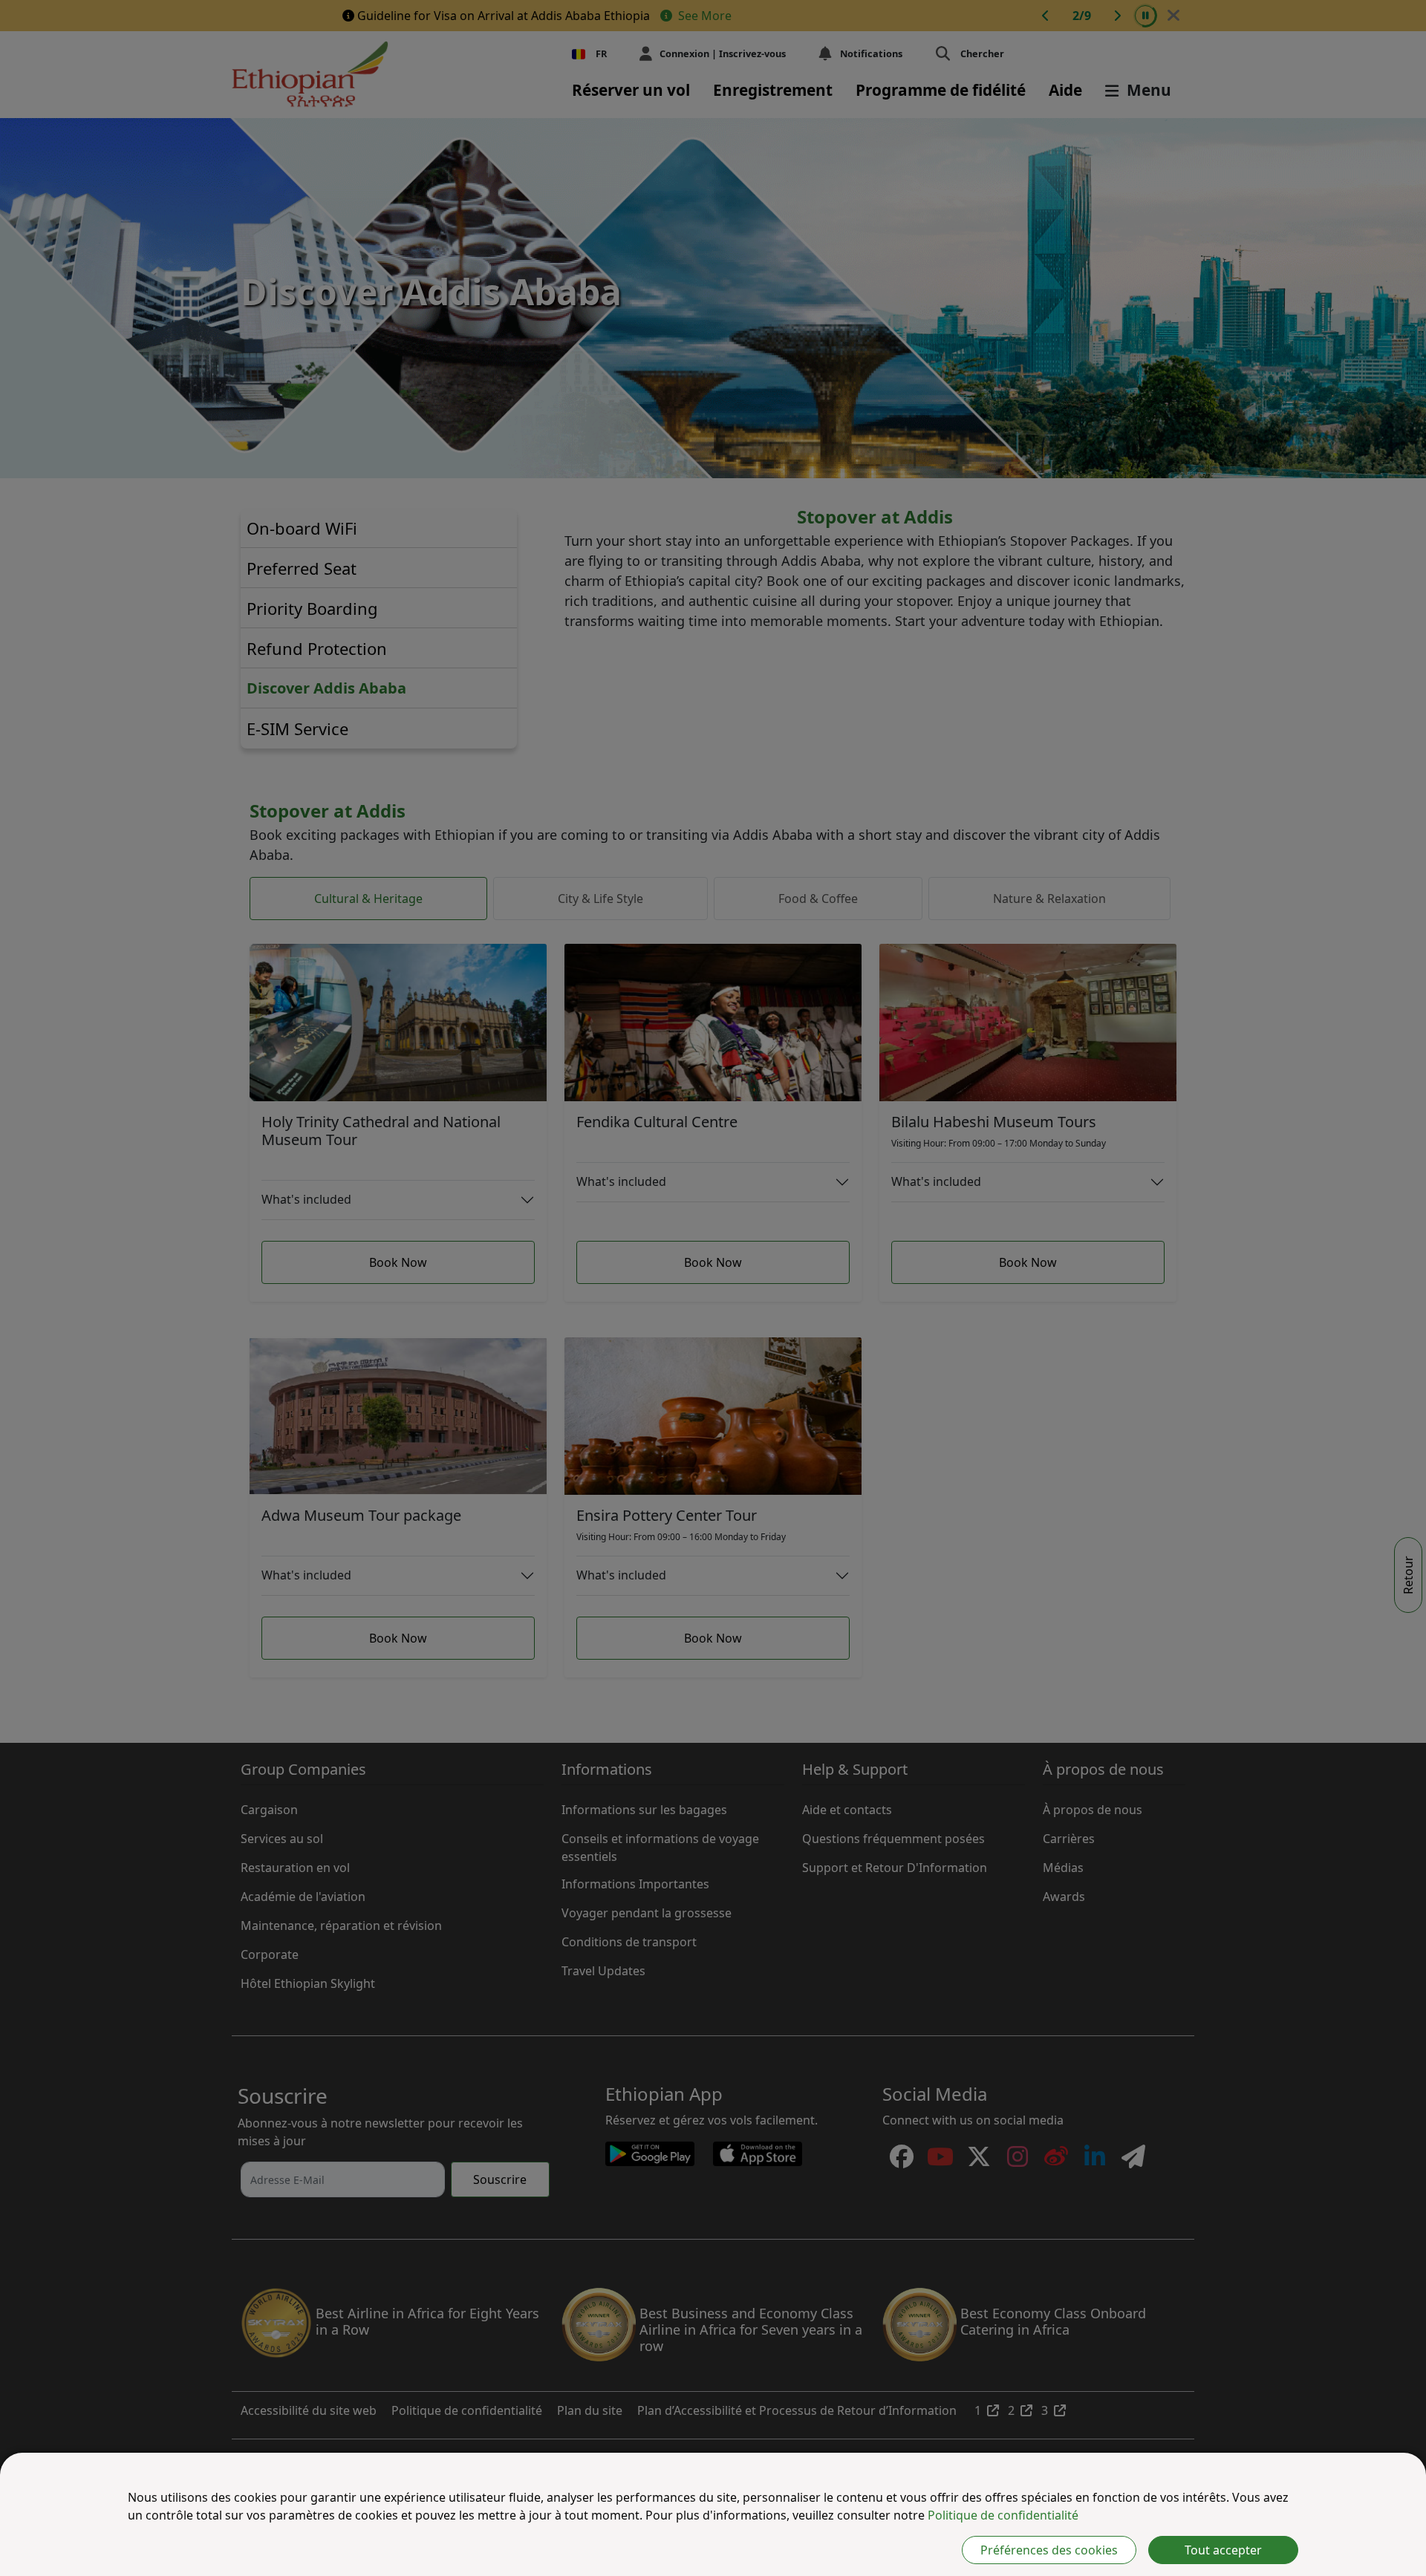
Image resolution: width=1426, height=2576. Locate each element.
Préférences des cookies (1049, 2550)
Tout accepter (1223, 2550)
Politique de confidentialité (1003, 2515)
